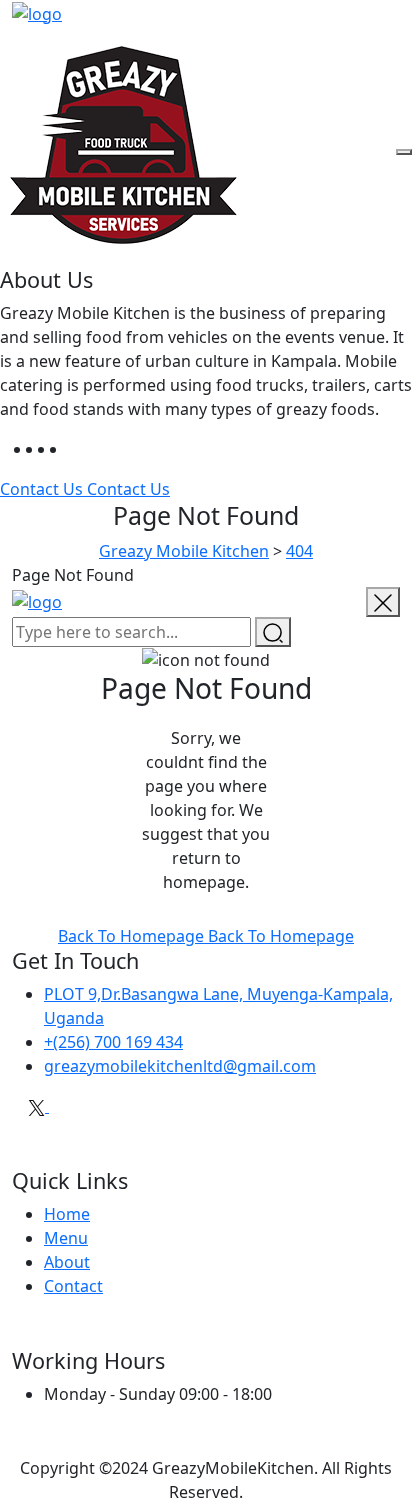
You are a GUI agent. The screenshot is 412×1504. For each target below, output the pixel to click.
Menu (66, 1238)
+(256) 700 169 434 (113, 1042)
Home (67, 1214)
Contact (73, 1286)
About (67, 1262)
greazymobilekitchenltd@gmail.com (180, 1066)
